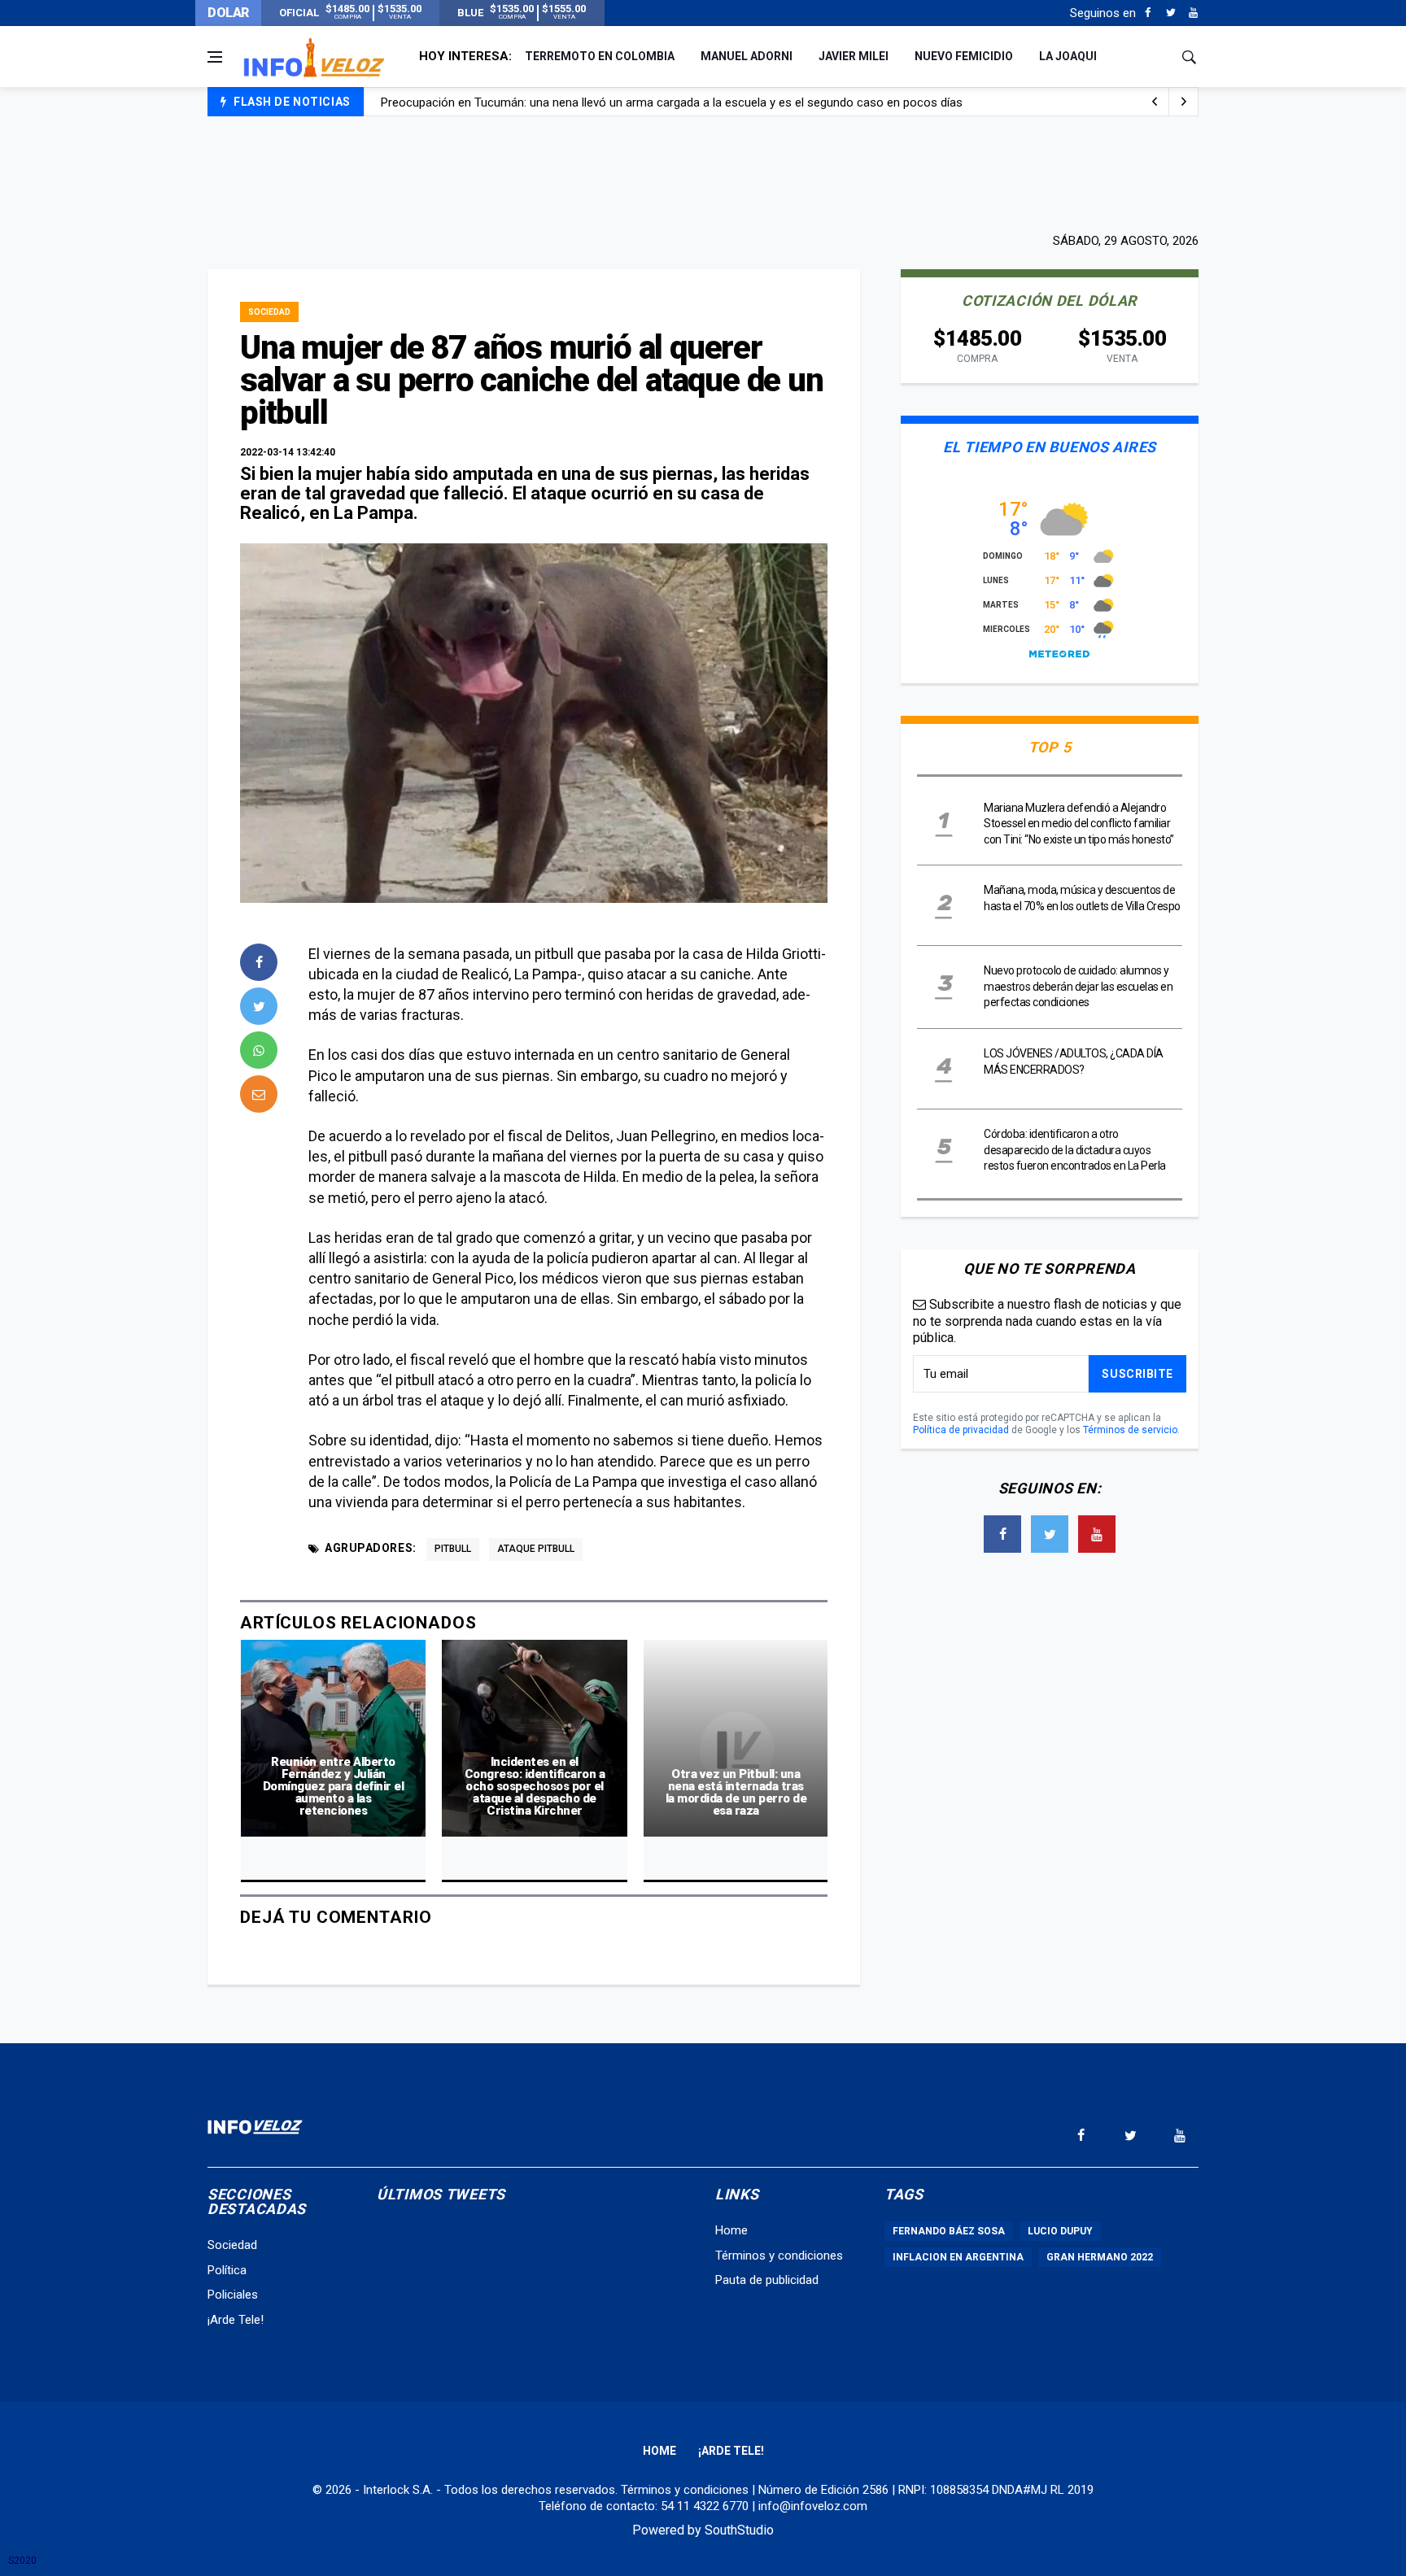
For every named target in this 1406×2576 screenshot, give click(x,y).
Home (731, 2230)
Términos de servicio (1130, 1430)
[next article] (1155, 102)
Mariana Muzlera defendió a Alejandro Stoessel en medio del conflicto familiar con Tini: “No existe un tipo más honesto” (1079, 824)
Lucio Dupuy (1060, 2231)
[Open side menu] (215, 57)
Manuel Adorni (747, 56)
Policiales (233, 2295)
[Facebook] (1148, 13)
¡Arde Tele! (236, 2320)
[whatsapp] (259, 1050)
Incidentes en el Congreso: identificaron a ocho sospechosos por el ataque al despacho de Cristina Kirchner (535, 1786)
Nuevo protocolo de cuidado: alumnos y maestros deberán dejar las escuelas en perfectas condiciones (1078, 986)
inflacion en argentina (958, 2257)
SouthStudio (739, 2530)
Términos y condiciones (779, 2256)
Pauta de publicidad (767, 2280)
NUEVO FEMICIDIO (964, 56)
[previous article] (1184, 102)
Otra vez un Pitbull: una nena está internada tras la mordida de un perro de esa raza (736, 1792)
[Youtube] (1193, 13)
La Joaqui (1068, 56)
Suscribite (1137, 1374)
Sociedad (269, 312)
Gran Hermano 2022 (1100, 2257)
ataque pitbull (536, 1549)
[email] (259, 1094)
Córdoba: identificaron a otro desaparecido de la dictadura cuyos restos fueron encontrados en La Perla (1075, 1150)
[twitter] (259, 1006)
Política (227, 2270)
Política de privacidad (961, 1430)
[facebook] (259, 962)
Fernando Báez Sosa (949, 2231)
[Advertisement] (703, 172)
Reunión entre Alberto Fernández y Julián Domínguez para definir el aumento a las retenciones (334, 1786)
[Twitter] (1170, 13)
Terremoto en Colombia (600, 56)
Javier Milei (854, 56)
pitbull (453, 1549)
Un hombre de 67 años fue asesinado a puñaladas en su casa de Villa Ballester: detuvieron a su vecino (655, 102)
